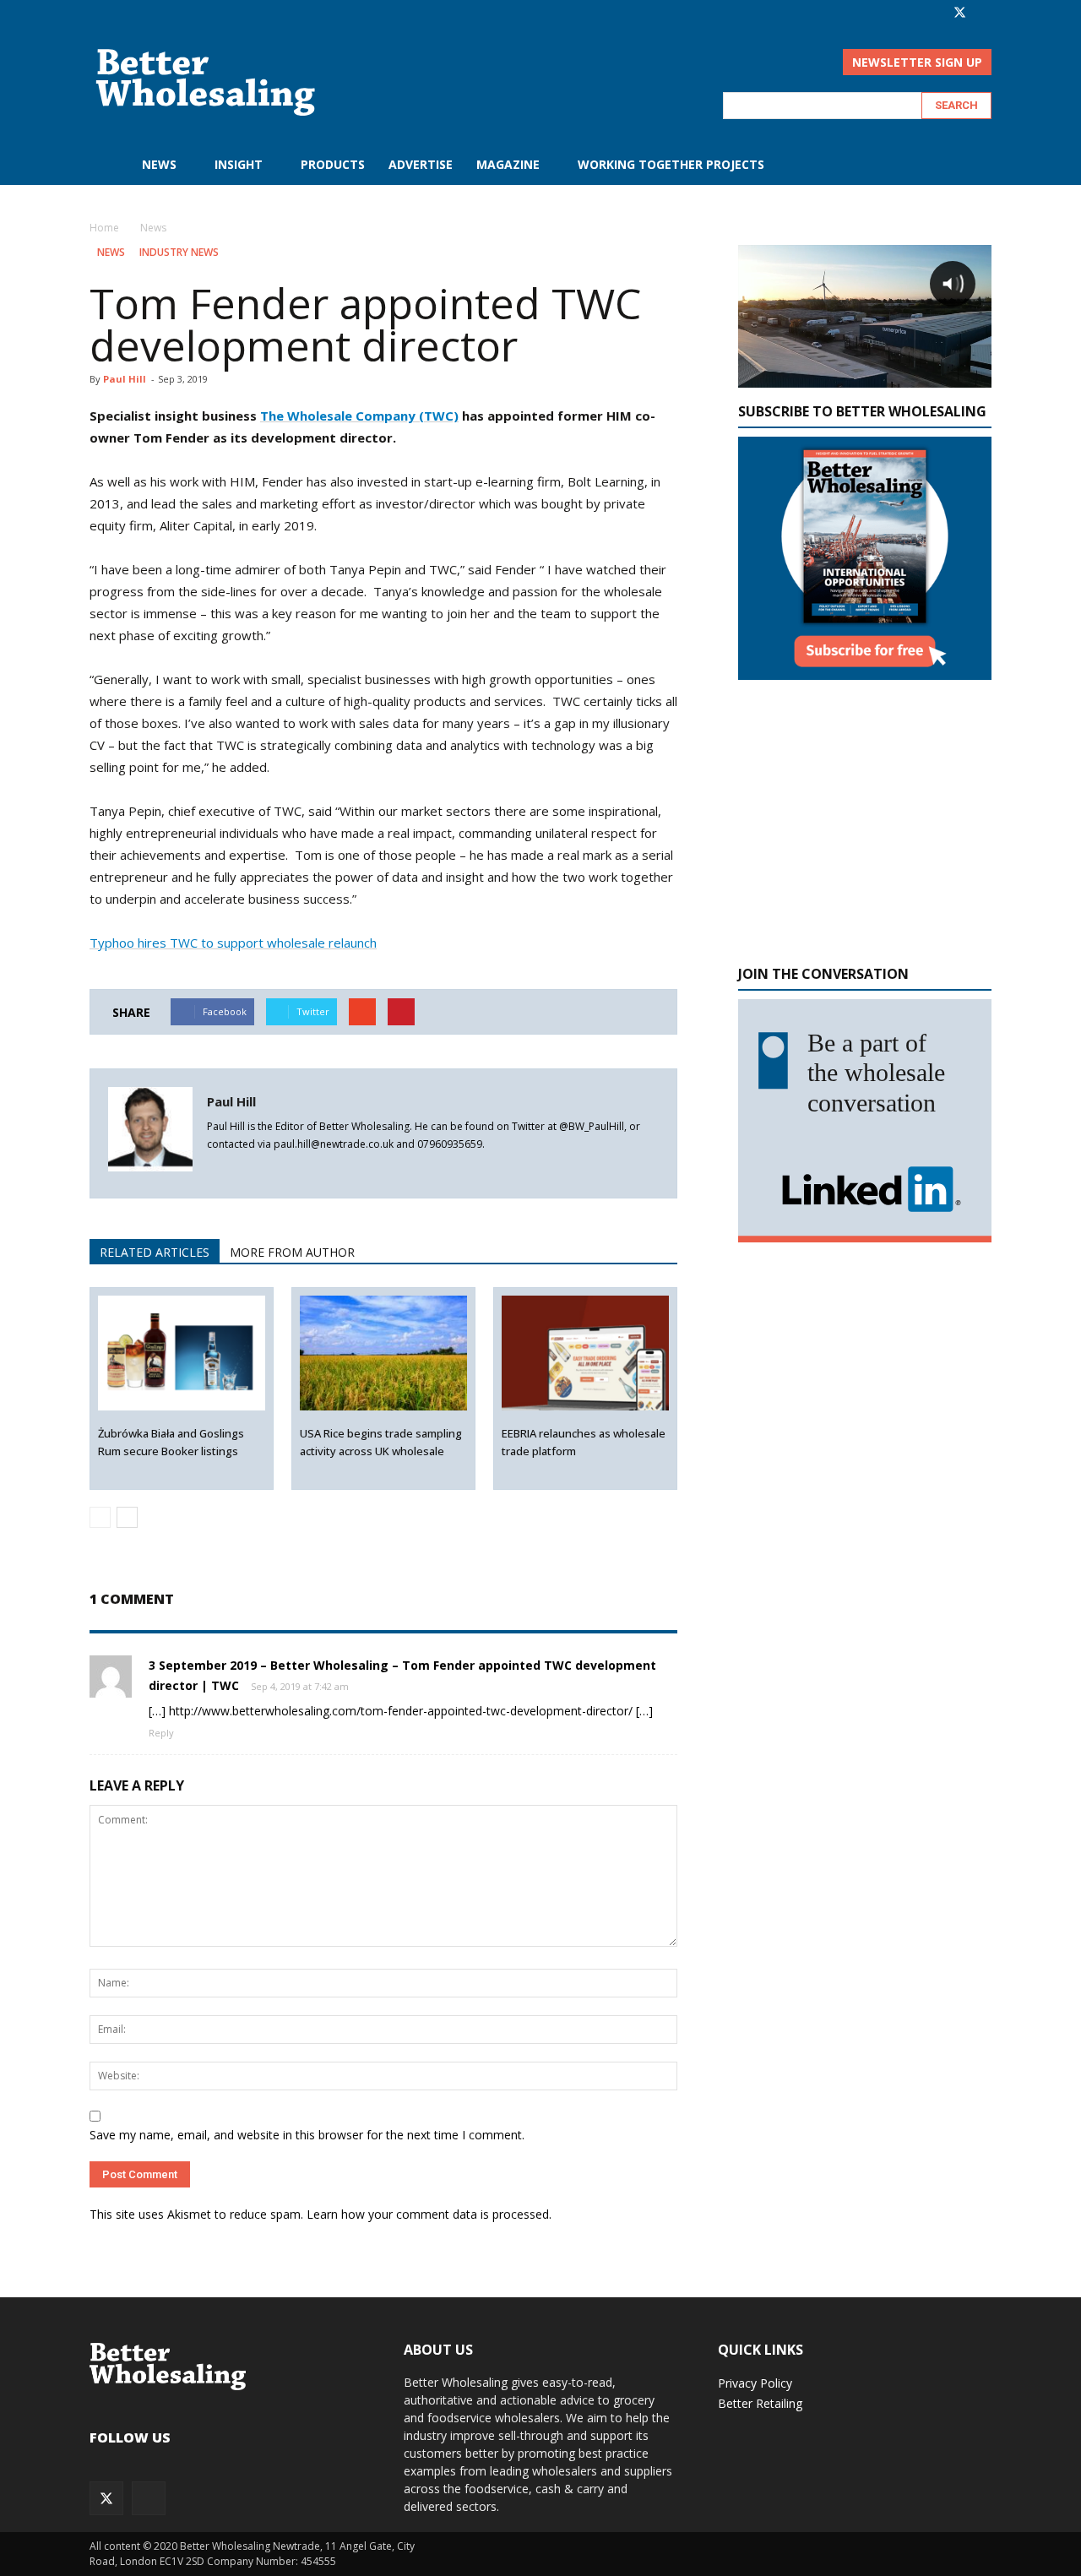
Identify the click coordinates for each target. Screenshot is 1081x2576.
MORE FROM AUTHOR (292, 1252)
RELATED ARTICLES (155, 1252)
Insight (239, 164)
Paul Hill (125, 379)
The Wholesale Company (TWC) (359, 416)
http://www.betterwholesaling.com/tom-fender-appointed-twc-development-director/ (401, 1711)
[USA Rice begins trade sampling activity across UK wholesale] (384, 1353)
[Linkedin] (221, 1173)
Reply (161, 1733)
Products (333, 164)
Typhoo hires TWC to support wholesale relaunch (233, 943)
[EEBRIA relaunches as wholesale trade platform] (586, 1353)
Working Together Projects (671, 164)
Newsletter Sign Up (917, 62)
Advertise (421, 164)
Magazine (508, 164)
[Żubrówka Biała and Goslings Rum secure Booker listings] (182, 1353)
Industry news (179, 252)
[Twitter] (251, 1173)
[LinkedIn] (979, 12)
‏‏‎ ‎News (158, 164)
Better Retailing (760, 2403)
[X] (960, 12)
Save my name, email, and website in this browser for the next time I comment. (307, 2135)
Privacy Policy (755, 2383)
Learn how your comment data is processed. (429, 2214)
